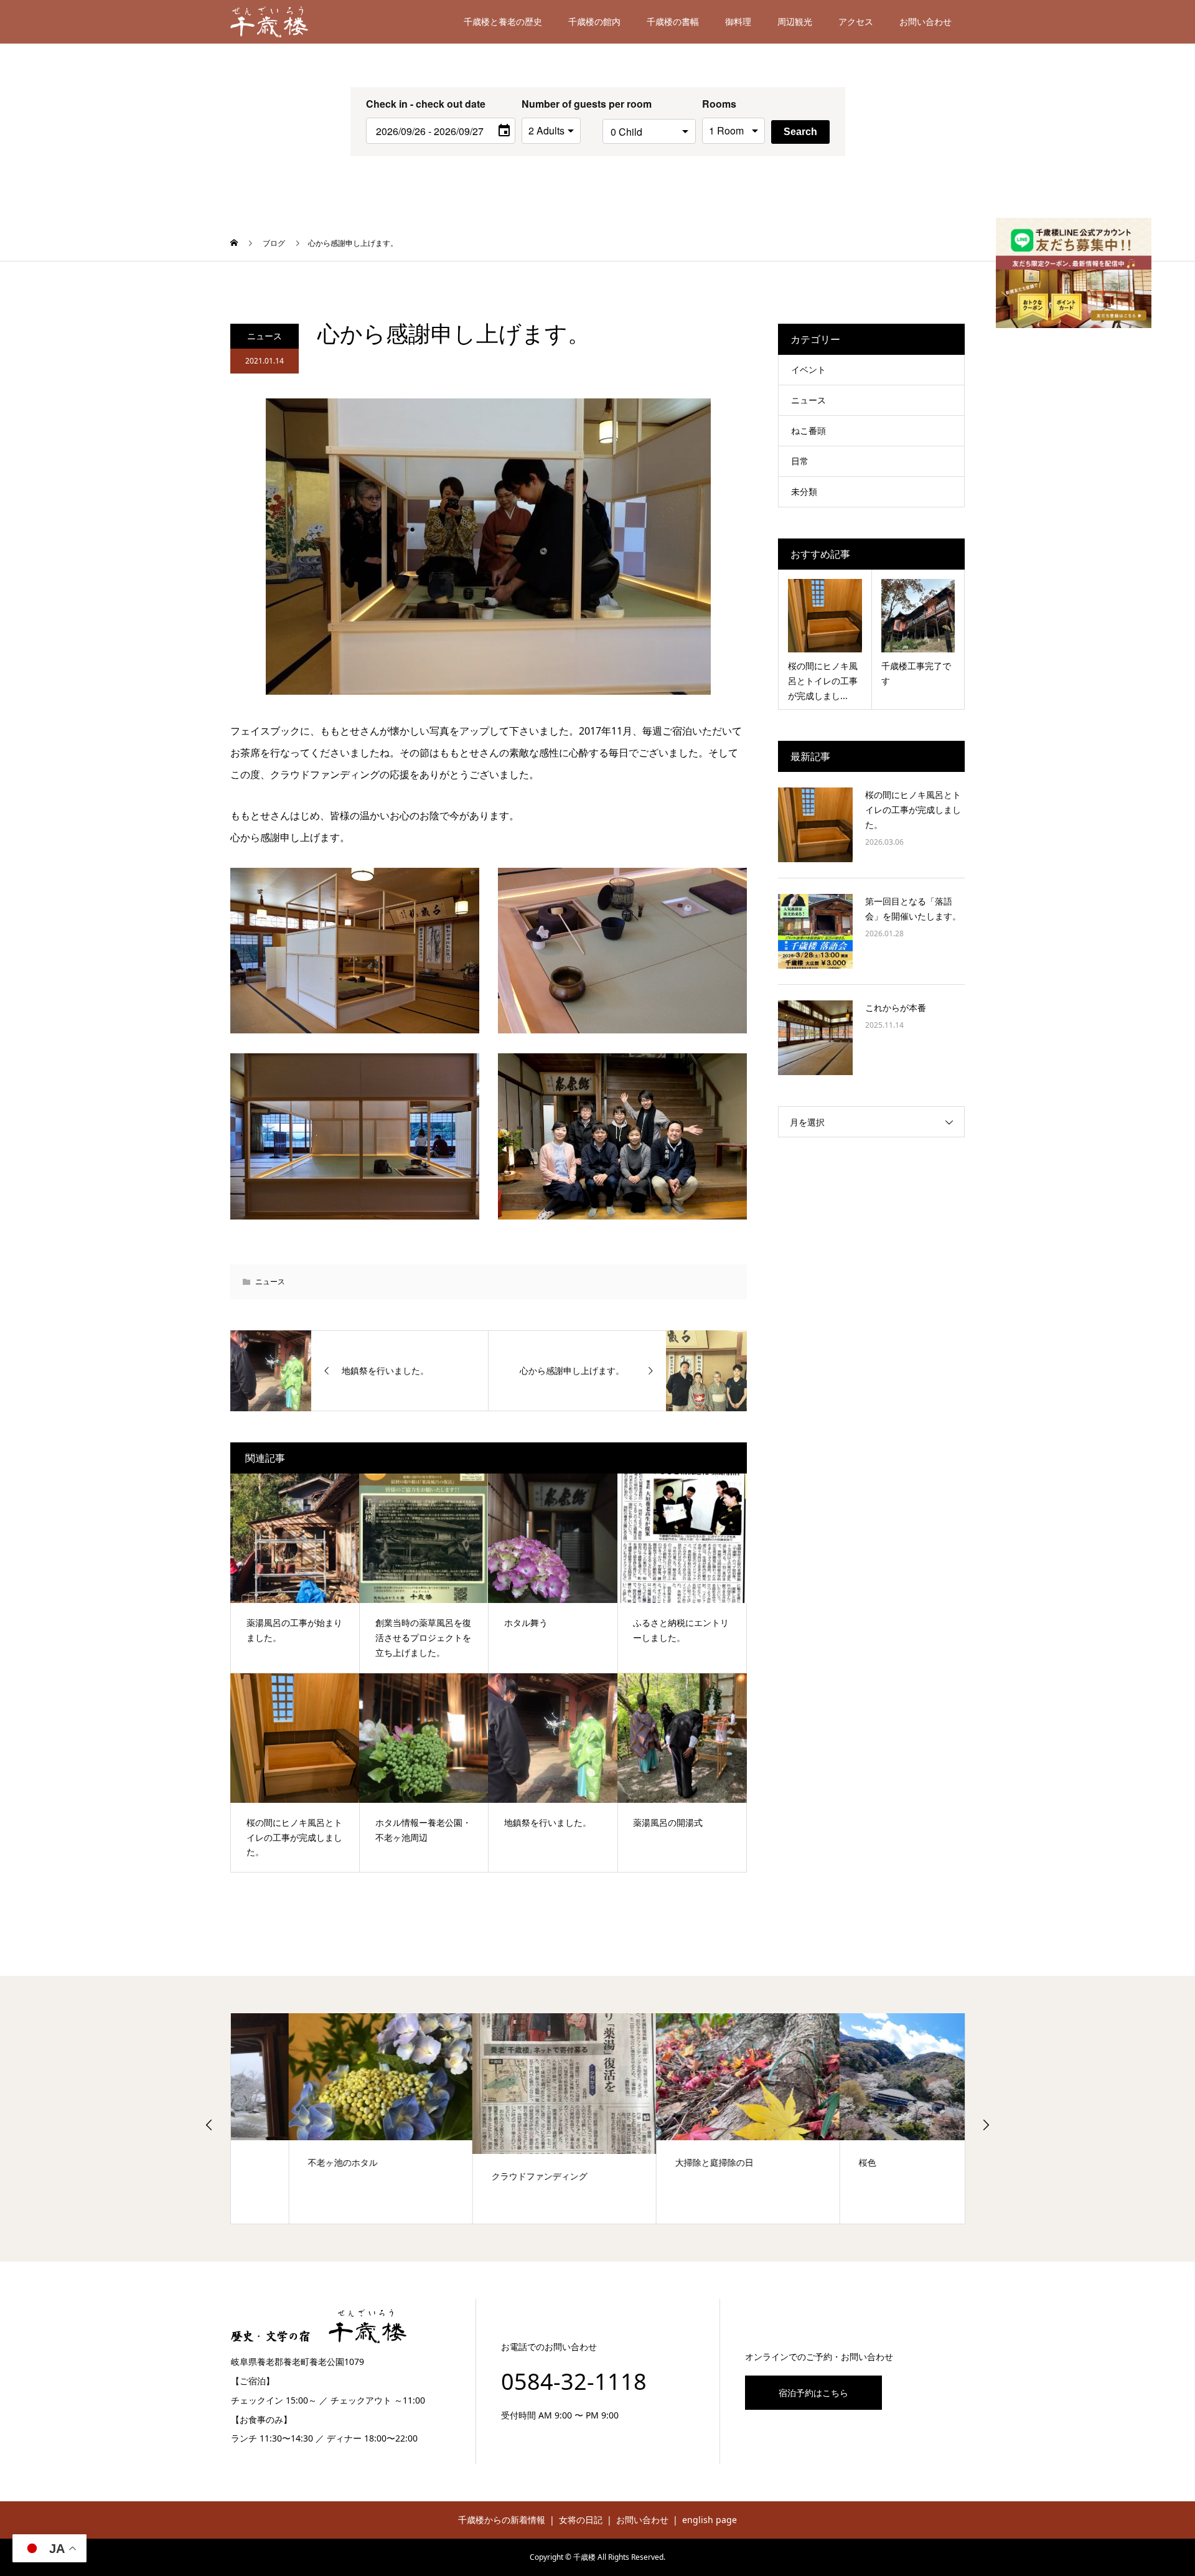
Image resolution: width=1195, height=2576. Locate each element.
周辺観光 (795, 21)
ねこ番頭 (808, 430)
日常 (800, 461)
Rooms (719, 104)
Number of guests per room (559, 104)
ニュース (265, 336)
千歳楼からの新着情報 (502, 2520)
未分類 (804, 491)
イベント (808, 369)
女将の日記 (581, 2520)
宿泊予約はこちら (813, 2393)
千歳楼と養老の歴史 (503, 21)
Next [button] (986, 2125)
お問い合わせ (926, 21)
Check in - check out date (426, 104)
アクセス (856, 21)
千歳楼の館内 (594, 21)
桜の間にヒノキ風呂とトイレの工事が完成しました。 (913, 810)
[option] (323, 2118)
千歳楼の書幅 (673, 21)
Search (800, 132)
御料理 (738, 21)
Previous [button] (209, 2125)
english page (710, 2520)
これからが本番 (896, 1008)
